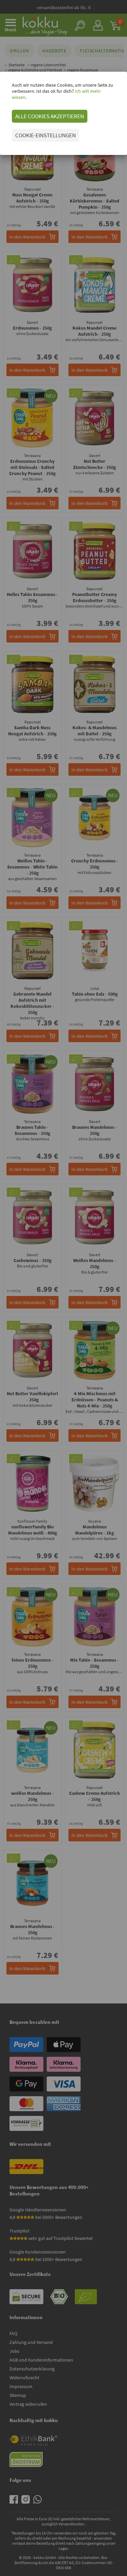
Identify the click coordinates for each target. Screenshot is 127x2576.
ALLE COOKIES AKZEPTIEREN (50, 116)
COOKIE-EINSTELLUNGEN (46, 135)
